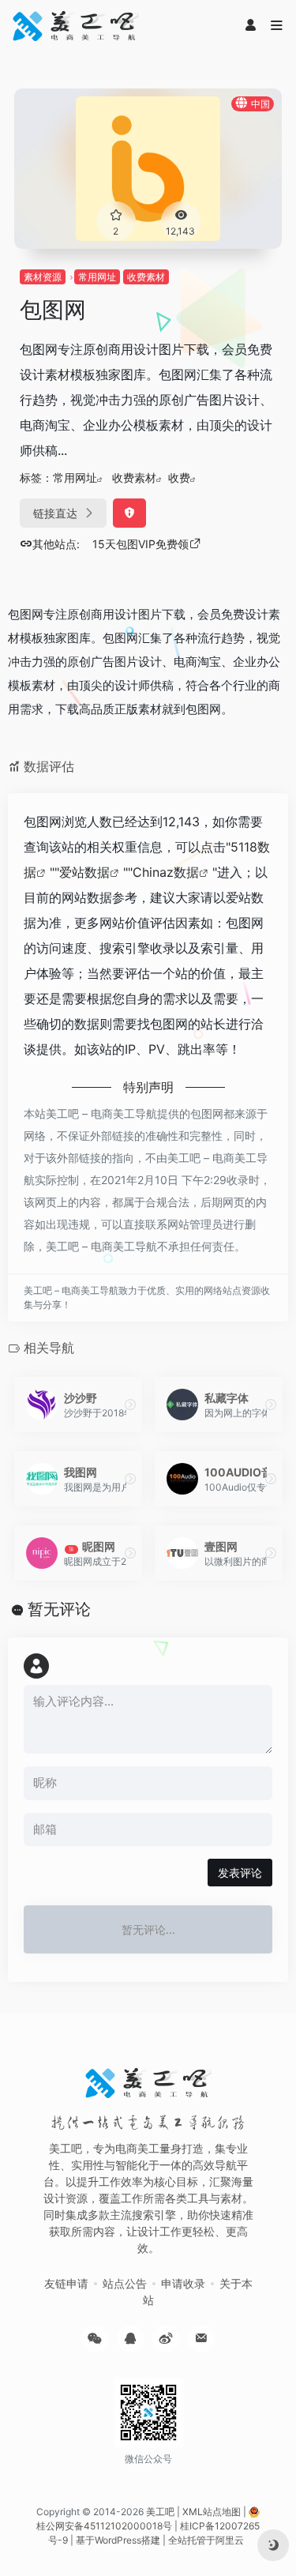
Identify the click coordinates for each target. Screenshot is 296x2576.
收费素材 (146, 277)
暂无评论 (59, 1609)
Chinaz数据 (166, 872)
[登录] (250, 26)
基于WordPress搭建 (118, 2540)
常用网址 (97, 277)
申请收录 (183, 2283)
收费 (179, 478)
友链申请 (66, 2283)
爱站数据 (84, 872)
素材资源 (43, 277)
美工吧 (160, 2512)
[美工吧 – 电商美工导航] (76, 26)
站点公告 (125, 2283)
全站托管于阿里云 (206, 2540)
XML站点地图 (212, 2512)
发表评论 (240, 1873)
